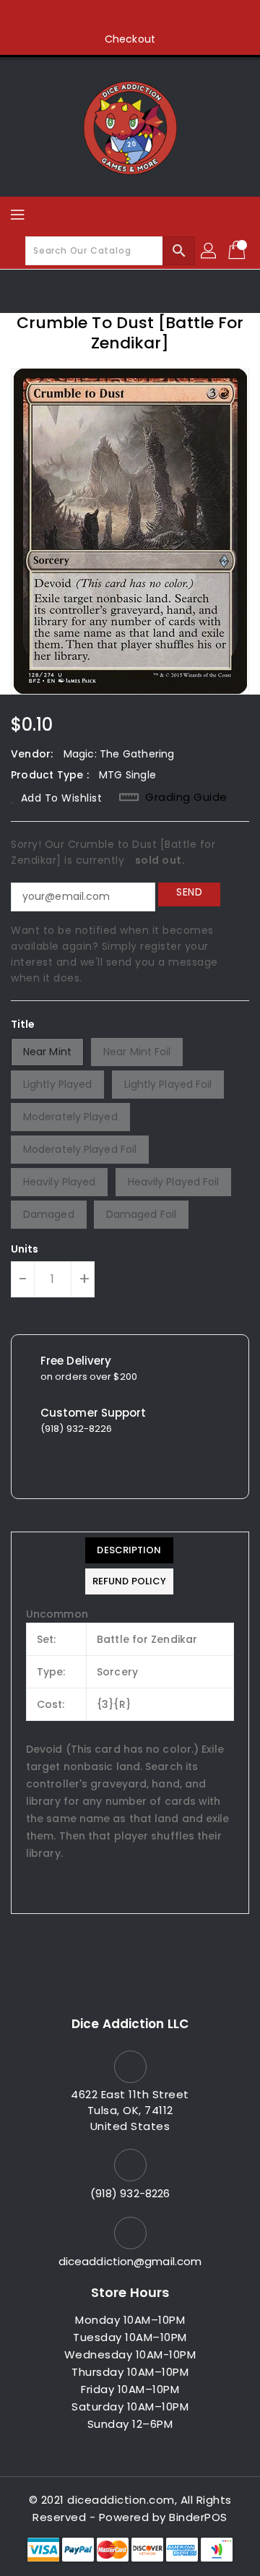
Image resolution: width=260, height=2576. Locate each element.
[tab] (129, 1550)
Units (25, 1249)
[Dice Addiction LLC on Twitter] (103, 17)
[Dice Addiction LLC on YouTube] (157, 17)
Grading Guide (186, 797)
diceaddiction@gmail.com (130, 2261)
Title (23, 1024)
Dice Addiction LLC (130, 2024)
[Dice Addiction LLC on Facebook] (75, 17)
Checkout (130, 39)
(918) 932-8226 (130, 2193)
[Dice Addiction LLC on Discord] (185, 17)
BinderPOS (198, 2517)
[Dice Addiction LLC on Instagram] (130, 17)
